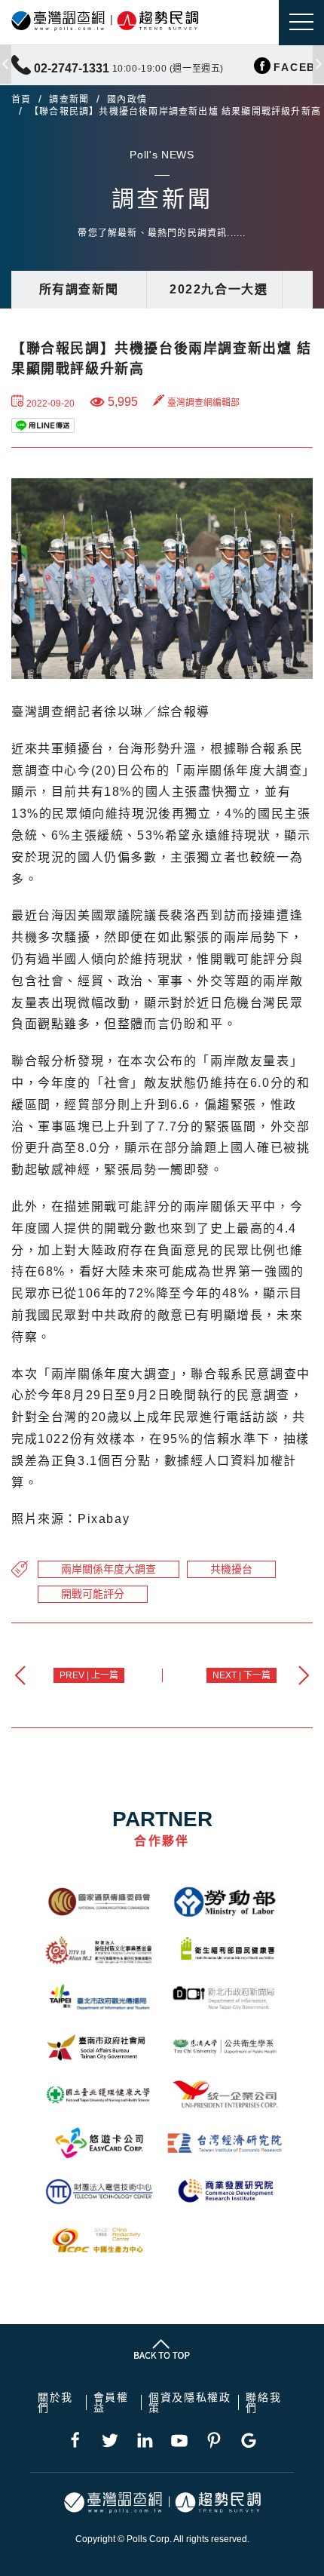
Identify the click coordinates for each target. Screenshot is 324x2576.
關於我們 (55, 2403)
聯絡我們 (263, 2403)
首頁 (21, 100)
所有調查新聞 (79, 289)
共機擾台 (231, 1569)
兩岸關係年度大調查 (109, 1569)
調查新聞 (69, 100)
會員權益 (111, 2403)
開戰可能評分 (93, 1594)
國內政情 (127, 100)
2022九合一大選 (219, 289)
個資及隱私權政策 (190, 2403)
